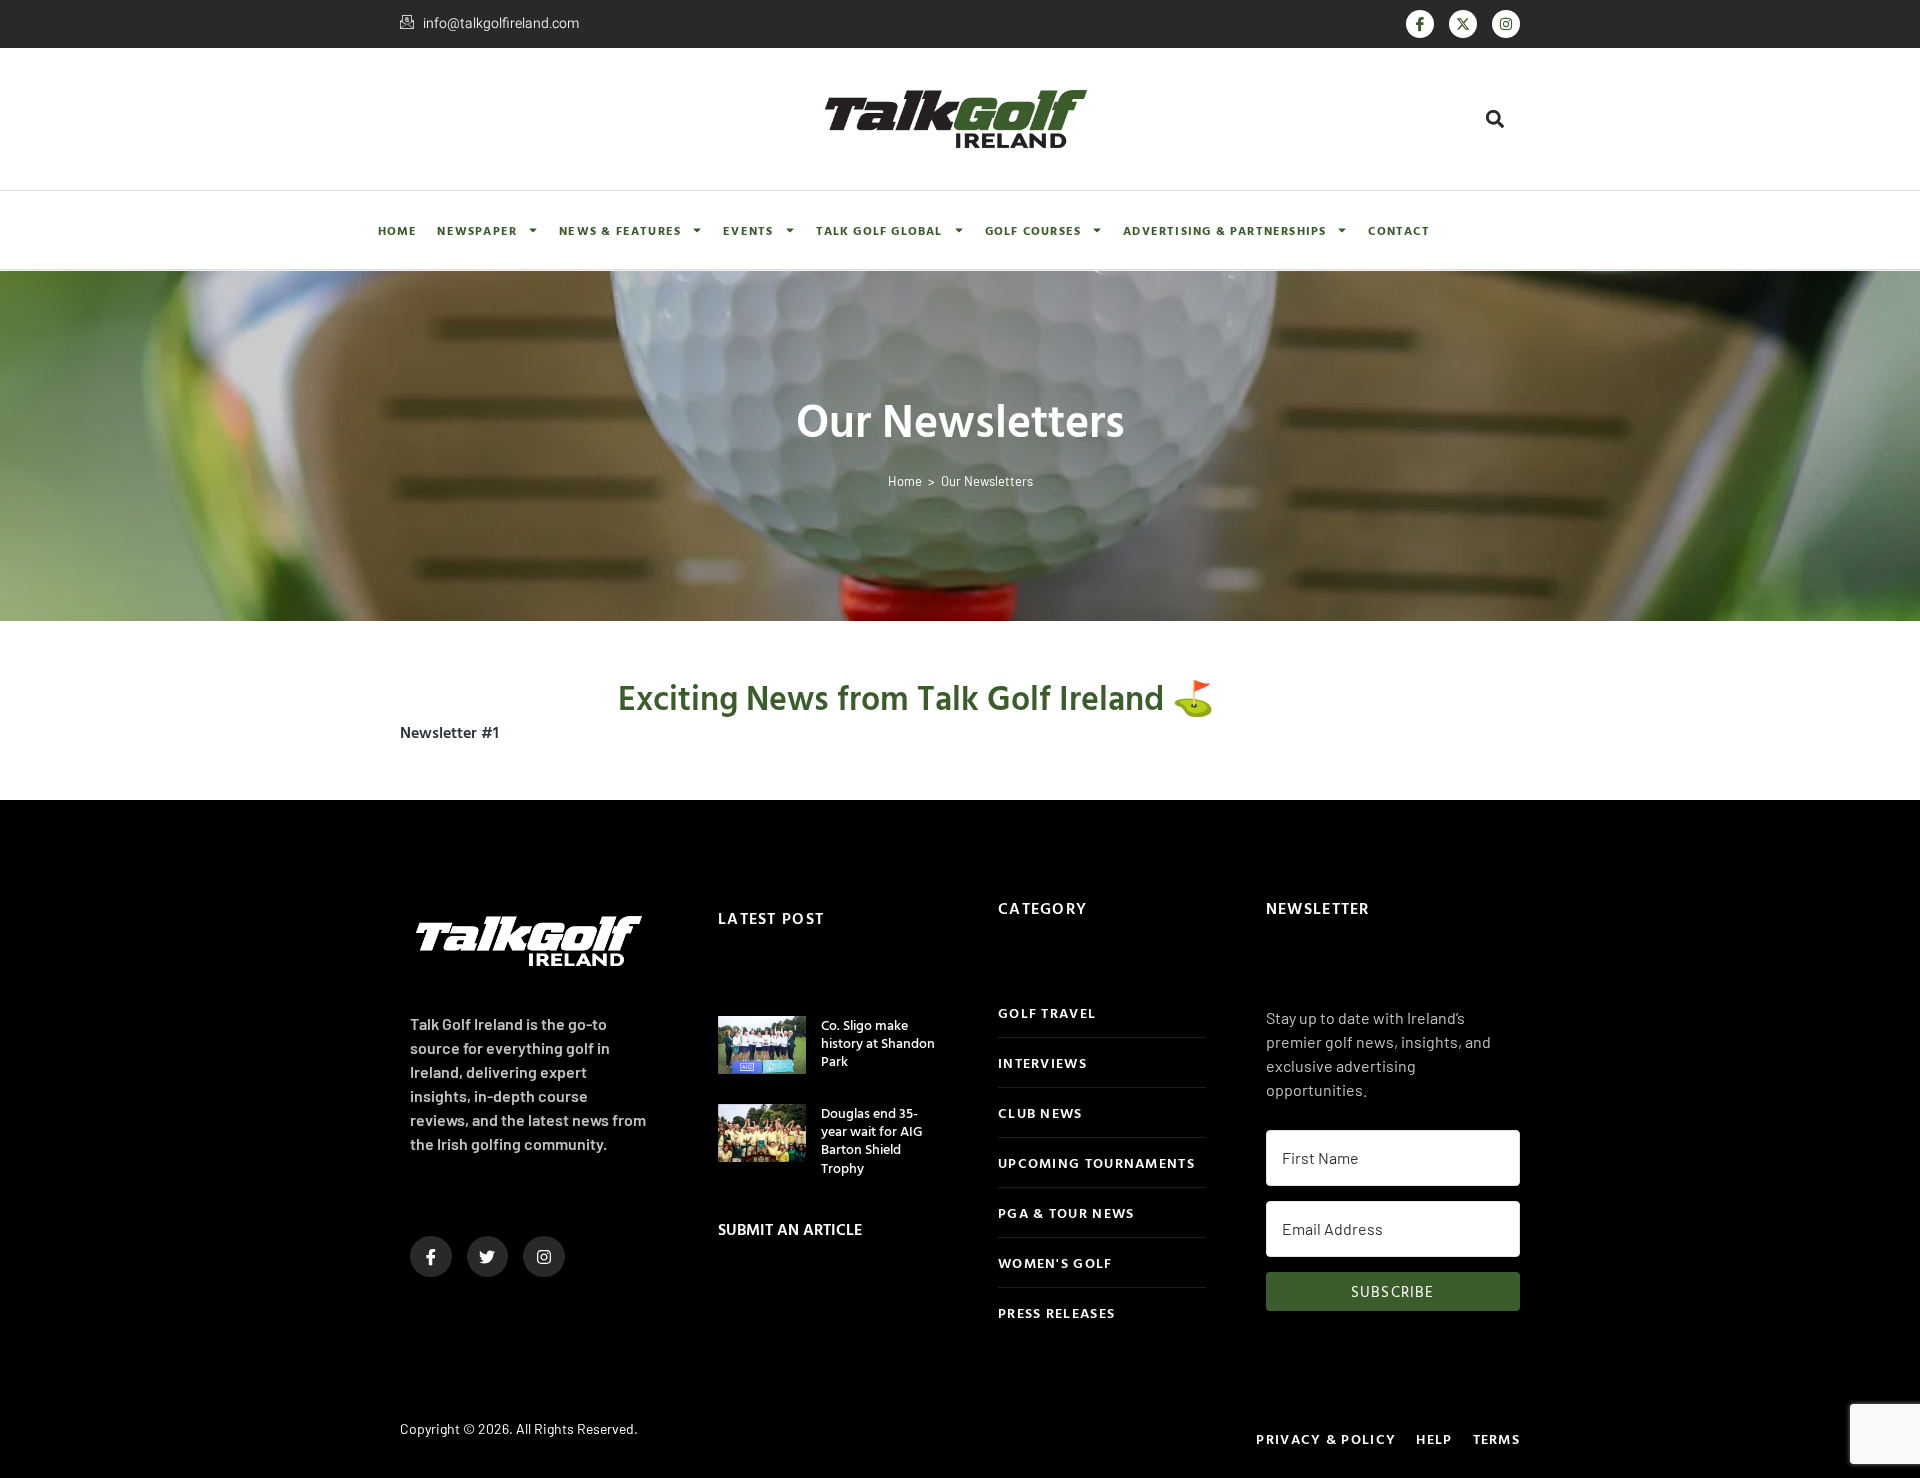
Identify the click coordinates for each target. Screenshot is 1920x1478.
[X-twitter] (1463, 24)
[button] (1495, 118)
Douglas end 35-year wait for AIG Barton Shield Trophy (872, 1140)
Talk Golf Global (879, 230)
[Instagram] (1506, 24)
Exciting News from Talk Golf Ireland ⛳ (916, 697)
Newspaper (477, 230)
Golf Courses (1033, 230)
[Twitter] (488, 1257)
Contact (1398, 230)
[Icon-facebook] (1420, 24)
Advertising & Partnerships (1224, 230)
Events (748, 230)
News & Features (620, 230)
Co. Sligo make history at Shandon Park (878, 1042)
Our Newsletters (987, 481)
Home (398, 230)
